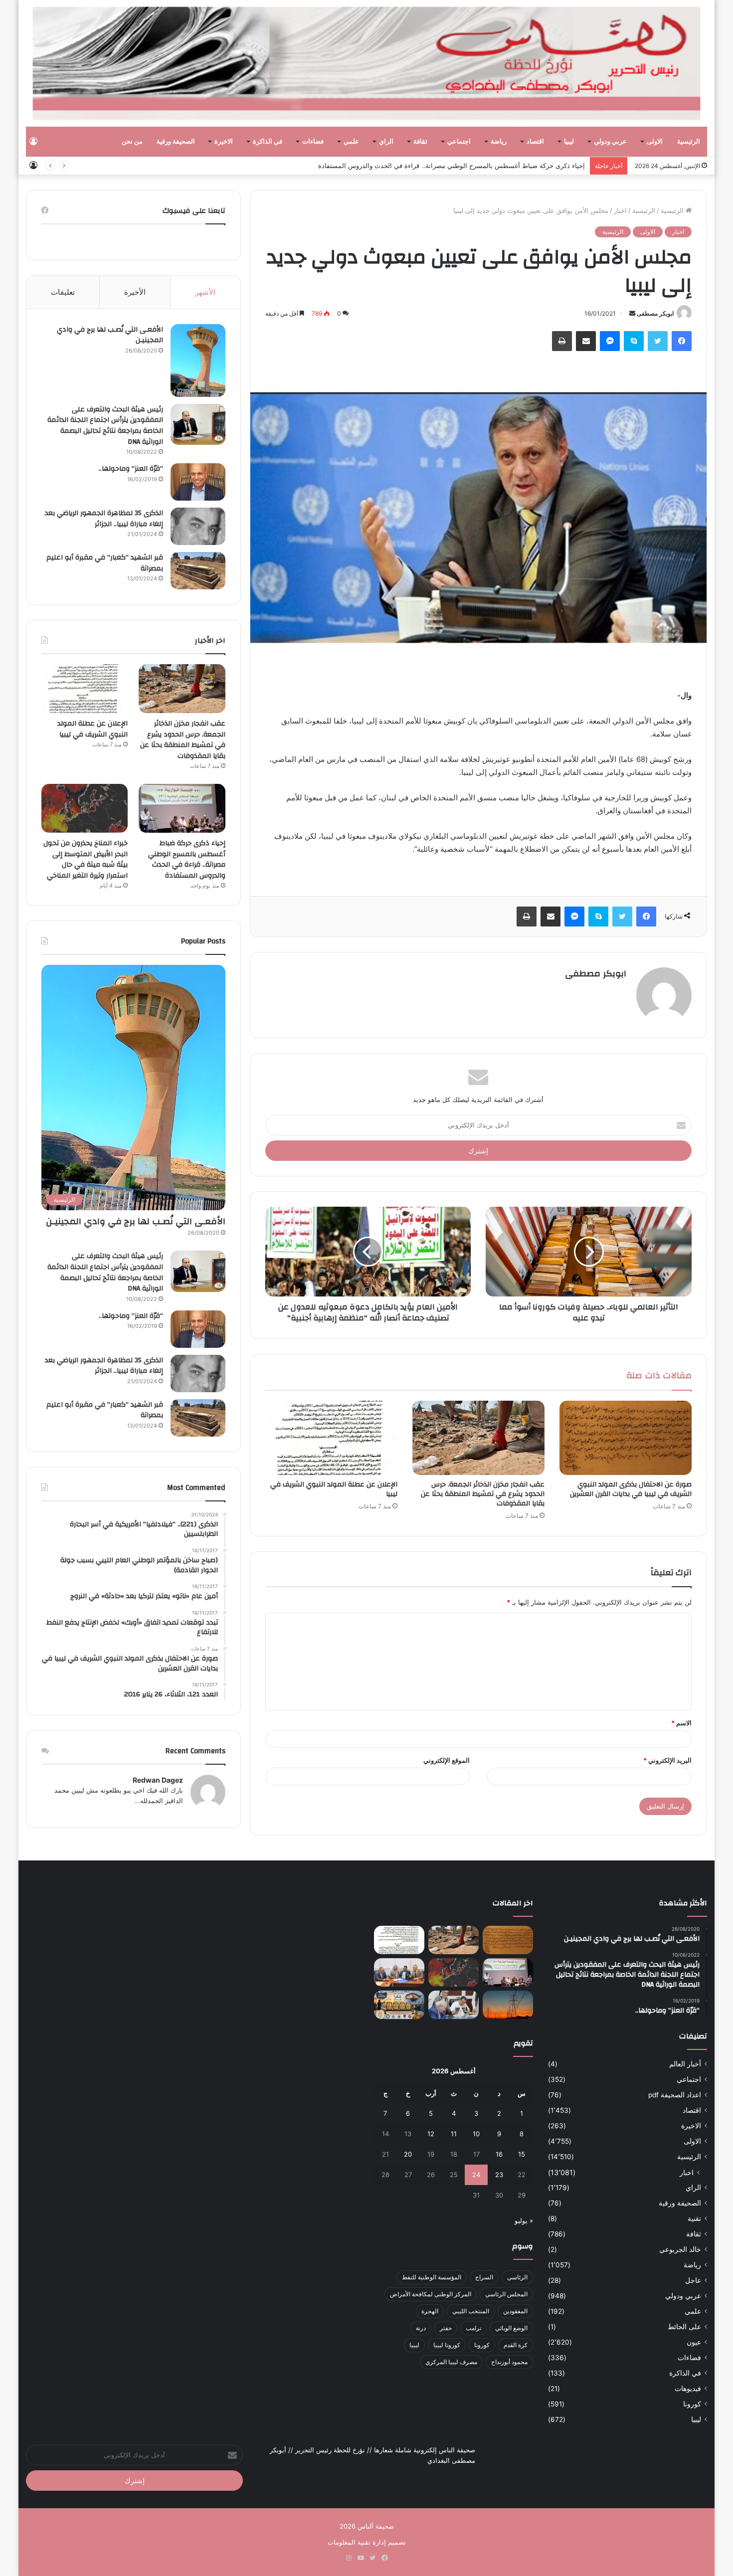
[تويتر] (658, 341)
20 (408, 2154)
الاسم (681, 1723)
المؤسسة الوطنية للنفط (432, 2277)
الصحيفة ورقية (176, 142)
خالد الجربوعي (680, 2249)
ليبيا (569, 142)
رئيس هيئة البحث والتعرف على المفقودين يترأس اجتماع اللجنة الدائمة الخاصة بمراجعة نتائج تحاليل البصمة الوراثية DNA (105, 426)
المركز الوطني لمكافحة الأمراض (431, 2294)
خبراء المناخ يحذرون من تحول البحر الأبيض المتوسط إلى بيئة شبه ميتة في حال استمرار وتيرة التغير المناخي (438, 166)
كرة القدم (516, 2345)
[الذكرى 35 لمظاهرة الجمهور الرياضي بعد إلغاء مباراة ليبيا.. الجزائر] (198, 526)
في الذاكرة (268, 142)
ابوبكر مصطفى (655, 313)
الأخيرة (135, 292)
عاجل (693, 2280)
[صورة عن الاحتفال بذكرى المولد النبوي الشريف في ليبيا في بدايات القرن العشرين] (626, 1438)
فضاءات (313, 142)
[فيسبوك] (682, 341)
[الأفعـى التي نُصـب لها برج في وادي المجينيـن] (198, 361)
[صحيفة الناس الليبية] (367, 63)
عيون (694, 2342)
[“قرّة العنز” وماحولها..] (198, 482)
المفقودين (515, 2311)
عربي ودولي (610, 142)
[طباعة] (562, 341)
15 (522, 2154)
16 (499, 2154)
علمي (351, 142)
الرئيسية (689, 142)
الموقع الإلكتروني (447, 1760)
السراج (484, 2277)
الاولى (655, 142)
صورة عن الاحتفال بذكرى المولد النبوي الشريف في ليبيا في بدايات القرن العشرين (631, 1489)
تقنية (694, 2218)
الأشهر (205, 292)
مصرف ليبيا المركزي (451, 2362)
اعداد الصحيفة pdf (675, 2095)
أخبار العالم (685, 2064)
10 (476, 2134)
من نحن (132, 142)
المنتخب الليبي (471, 2311)
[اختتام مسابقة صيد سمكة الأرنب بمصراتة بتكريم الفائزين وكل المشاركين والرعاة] (399, 2005)
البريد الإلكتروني (667, 1760)
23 (499, 2175)
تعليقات (63, 292)
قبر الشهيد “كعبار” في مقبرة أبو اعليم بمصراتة (105, 563)
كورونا (692, 2404)
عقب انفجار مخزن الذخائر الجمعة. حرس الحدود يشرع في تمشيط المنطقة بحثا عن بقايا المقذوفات (483, 1494)
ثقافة (420, 142)
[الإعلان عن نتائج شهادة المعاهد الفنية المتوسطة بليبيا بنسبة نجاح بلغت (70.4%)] (399, 1972)
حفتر (446, 2328)
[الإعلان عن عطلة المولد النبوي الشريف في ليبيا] (331, 1438)
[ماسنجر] (610, 341)
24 (476, 2175)
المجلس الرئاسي (506, 2294)
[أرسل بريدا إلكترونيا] (632, 313)
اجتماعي (459, 142)
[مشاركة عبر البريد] (586, 341)
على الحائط (684, 2327)
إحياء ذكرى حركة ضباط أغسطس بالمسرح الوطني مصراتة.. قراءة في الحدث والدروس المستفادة (187, 859)
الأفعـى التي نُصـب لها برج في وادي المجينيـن (110, 335)
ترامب (473, 2328)
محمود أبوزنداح (509, 2362)
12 (431, 2134)
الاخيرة (224, 142)
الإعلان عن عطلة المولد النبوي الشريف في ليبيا (334, 1489)
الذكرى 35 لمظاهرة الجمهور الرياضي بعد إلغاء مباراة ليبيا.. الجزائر (104, 519)
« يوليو (524, 2220)
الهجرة (430, 2311)
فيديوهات (688, 2389)
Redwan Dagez (158, 1780)
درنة (421, 2328)
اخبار (620, 210)
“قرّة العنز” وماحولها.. (131, 469)
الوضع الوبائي (511, 2328)
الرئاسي (517, 2277)
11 (454, 2134)
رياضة (499, 142)
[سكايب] (634, 341)
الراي (386, 142)
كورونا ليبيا (447, 2345)
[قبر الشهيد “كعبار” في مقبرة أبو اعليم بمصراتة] (198, 571)
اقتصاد (535, 142)
